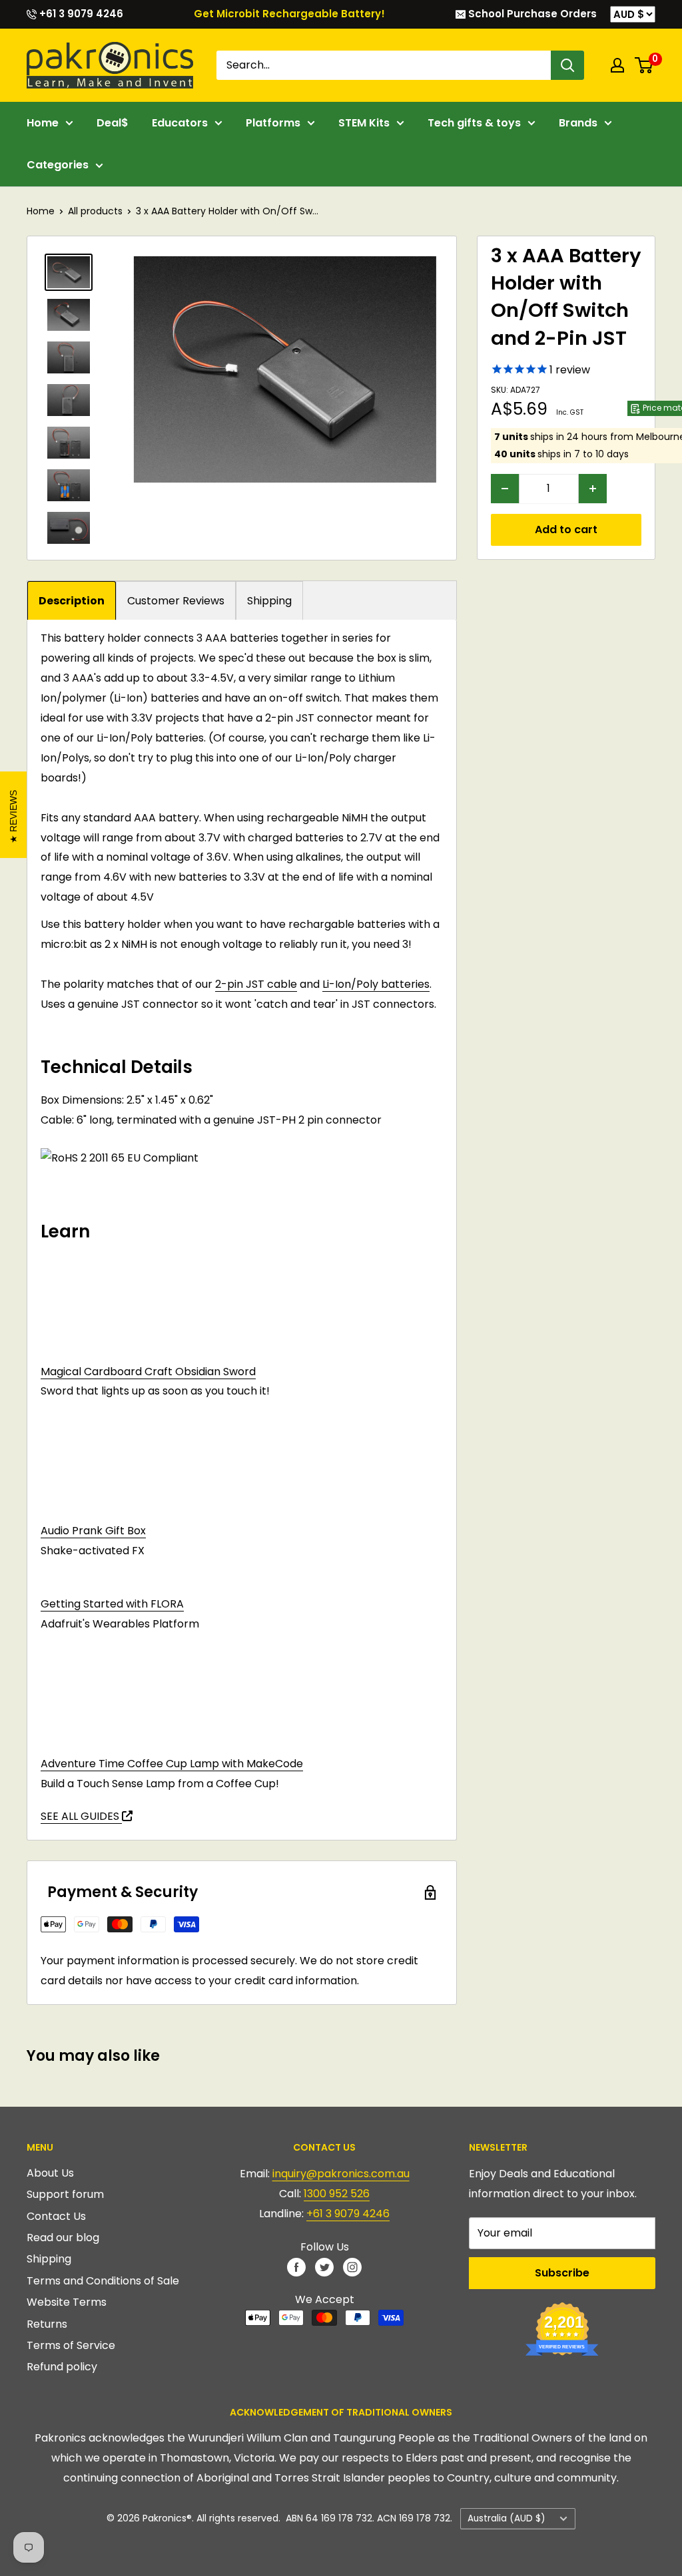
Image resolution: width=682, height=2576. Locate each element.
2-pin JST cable (256, 984)
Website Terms (67, 2302)
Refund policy (62, 2367)
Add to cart (566, 530)
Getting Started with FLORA (112, 1604)
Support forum (65, 2194)
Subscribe (562, 2273)
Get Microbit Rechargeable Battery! (289, 14)
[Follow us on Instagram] (352, 2266)
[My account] (617, 65)
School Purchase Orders (531, 14)
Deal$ (113, 123)
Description (72, 601)
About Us (50, 2173)
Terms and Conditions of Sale (103, 2281)
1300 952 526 (337, 2194)
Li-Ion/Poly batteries (376, 984)
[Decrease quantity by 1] (505, 489)
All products (95, 211)
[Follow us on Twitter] (324, 2266)
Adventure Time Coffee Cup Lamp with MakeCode (172, 1764)
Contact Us (56, 2216)
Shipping (269, 601)
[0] (644, 65)
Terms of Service (71, 2345)
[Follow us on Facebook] (296, 2266)
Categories (58, 165)
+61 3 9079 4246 (80, 14)
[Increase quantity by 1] (593, 489)
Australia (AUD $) (507, 2518)
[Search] (567, 65)
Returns (47, 2324)
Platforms (273, 123)
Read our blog (63, 2238)
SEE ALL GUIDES (81, 1816)
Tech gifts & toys (474, 123)
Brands (578, 123)
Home (43, 123)
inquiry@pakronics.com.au (341, 2174)
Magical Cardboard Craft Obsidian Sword (148, 1372)
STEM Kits (364, 123)
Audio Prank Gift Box (93, 1531)
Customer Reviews (176, 601)
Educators (180, 123)
